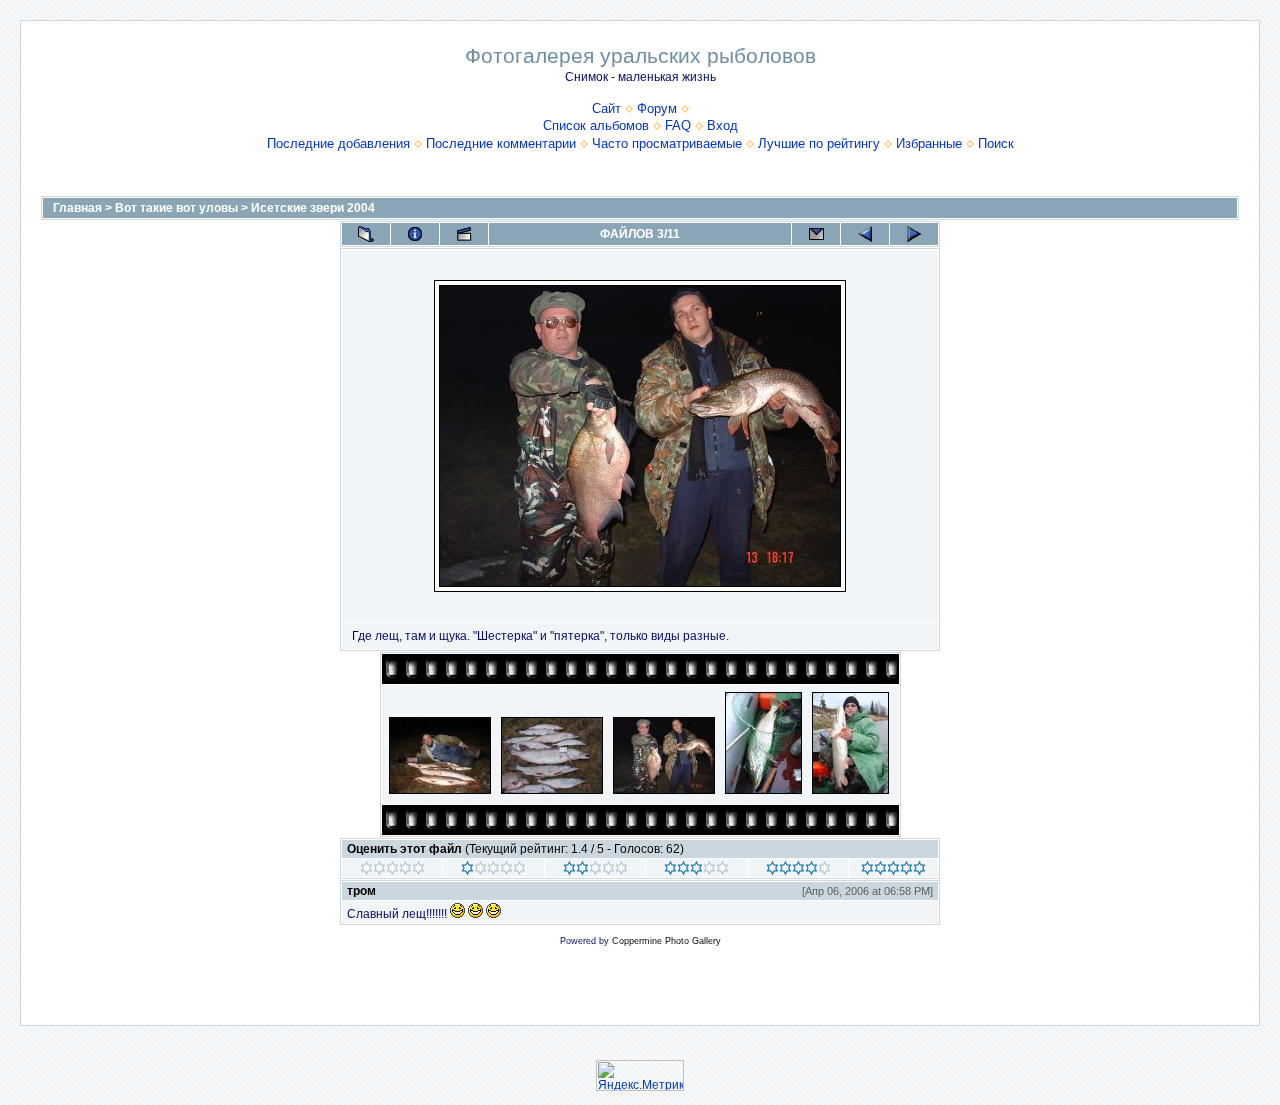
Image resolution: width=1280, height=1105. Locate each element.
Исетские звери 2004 (313, 208)
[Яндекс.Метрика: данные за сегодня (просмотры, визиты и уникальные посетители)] (640, 1075)
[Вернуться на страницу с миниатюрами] (366, 234)
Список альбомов (596, 125)
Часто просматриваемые (667, 143)
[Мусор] (392, 871)
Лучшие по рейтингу (819, 143)
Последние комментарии (501, 143)
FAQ (678, 125)
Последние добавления (338, 143)
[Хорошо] (696, 871)
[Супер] (893, 871)
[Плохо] (493, 871)
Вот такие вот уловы (176, 208)
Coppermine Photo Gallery (666, 941)
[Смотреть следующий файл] (914, 234)
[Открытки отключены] (816, 234)
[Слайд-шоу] (464, 234)
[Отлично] (798, 871)
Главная (77, 208)
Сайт (606, 108)
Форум (657, 108)
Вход (722, 125)
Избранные (929, 143)
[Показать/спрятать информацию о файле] (415, 234)
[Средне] (595, 871)
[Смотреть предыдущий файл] (865, 234)
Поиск (996, 143)
